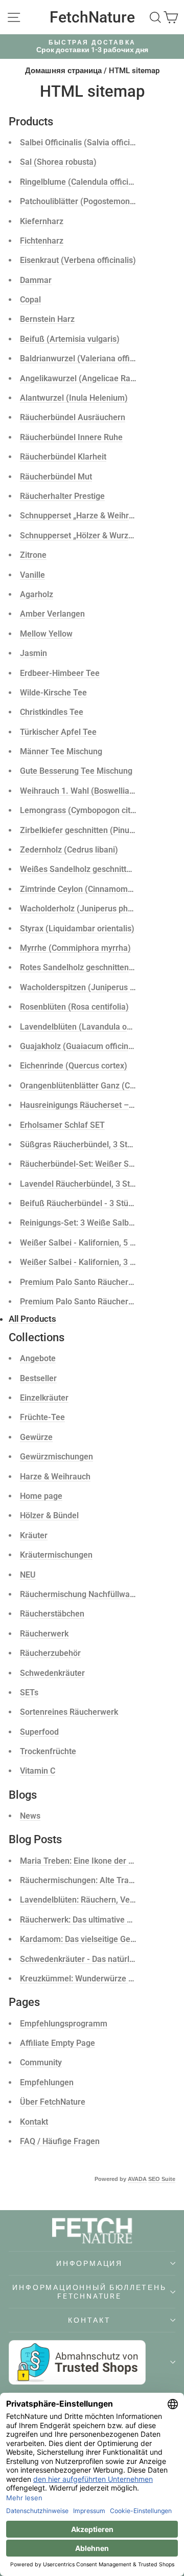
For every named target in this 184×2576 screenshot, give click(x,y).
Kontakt (34, 2122)
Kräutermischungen (56, 1555)
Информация (89, 2263)
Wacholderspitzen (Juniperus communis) (96, 987)
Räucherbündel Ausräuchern (73, 417)
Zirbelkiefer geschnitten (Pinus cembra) (93, 830)
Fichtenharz (42, 241)
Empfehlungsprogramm (64, 2024)
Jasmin (33, 653)
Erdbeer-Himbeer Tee (60, 673)
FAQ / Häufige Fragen (60, 2141)
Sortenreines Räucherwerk (69, 1712)
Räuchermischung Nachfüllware (79, 1594)
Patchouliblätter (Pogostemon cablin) (88, 201)
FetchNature (92, 17)
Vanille (32, 575)
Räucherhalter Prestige (62, 496)
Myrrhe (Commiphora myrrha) (75, 948)
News (30, 1816)
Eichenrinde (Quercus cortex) (74, 1066)
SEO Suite (162, 2179)
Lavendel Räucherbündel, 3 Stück (81, 1184)
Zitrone (33, 555)
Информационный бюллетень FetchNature (89, 2291)
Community (41, 2062)
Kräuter (34, 1535)
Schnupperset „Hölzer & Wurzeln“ (81, 536)
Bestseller (38, 1378)
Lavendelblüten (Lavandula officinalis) (90, 1027)
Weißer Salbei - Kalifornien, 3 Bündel (88, 1262)
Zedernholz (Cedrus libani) (69, 850)
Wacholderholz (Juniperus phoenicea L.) (95, 909)
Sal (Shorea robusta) (58, 162)
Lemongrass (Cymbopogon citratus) (86, 810)
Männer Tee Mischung (61, 751)
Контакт (89, 2320)
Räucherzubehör (50, 1653)
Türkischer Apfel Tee (58, 732)
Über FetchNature (53, 2102)
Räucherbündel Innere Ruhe (71, 437)
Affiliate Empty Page (57, 2043)
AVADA (137, 2179)
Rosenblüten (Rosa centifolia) (74, 1007)
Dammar (36, 280)
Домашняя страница (63, 71)
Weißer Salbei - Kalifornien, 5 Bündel (88, 1243)
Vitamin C (38, 1771)
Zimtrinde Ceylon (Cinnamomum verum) (94, 889)
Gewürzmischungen (56, 1457)
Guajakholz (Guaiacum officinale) (81, 1046)
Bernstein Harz (47, 319)
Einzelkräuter (44, 1398)
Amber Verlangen (52, 614)
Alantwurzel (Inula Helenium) (74, 398)
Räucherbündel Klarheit (63, 457)
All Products (32, 1319)
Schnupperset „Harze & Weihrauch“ (85, 516)
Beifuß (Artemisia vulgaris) (70, 339)
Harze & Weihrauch (55, 1477)
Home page (41, 1496)
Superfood (39, 1732)
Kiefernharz (42, 221)
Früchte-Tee (42, 1417)
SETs (29, 1693)
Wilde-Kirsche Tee (53, 693)
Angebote (38, 1358)
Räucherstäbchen (52, 1614)
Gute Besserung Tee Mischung (76, 771)
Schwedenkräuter (52, 1673)
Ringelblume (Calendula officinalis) (84, 182)
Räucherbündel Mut (56, 477)
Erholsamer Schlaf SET (62, 1125)
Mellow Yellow (46, 634)
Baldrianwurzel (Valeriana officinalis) (88, 358)
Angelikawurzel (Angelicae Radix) (82, 378)
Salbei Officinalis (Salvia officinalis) (85, 143)
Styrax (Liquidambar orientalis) (77, 929)
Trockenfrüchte (48, 1751)
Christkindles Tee (52, 712)
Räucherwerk (44, 1634)
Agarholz (37, 594)
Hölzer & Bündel (49, 1515)
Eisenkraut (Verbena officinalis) (78, 260)
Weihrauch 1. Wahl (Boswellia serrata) (90, 791)
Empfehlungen (47, 2082)
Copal (30, 300)
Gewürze (36, 1437)
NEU (28, 1575)
